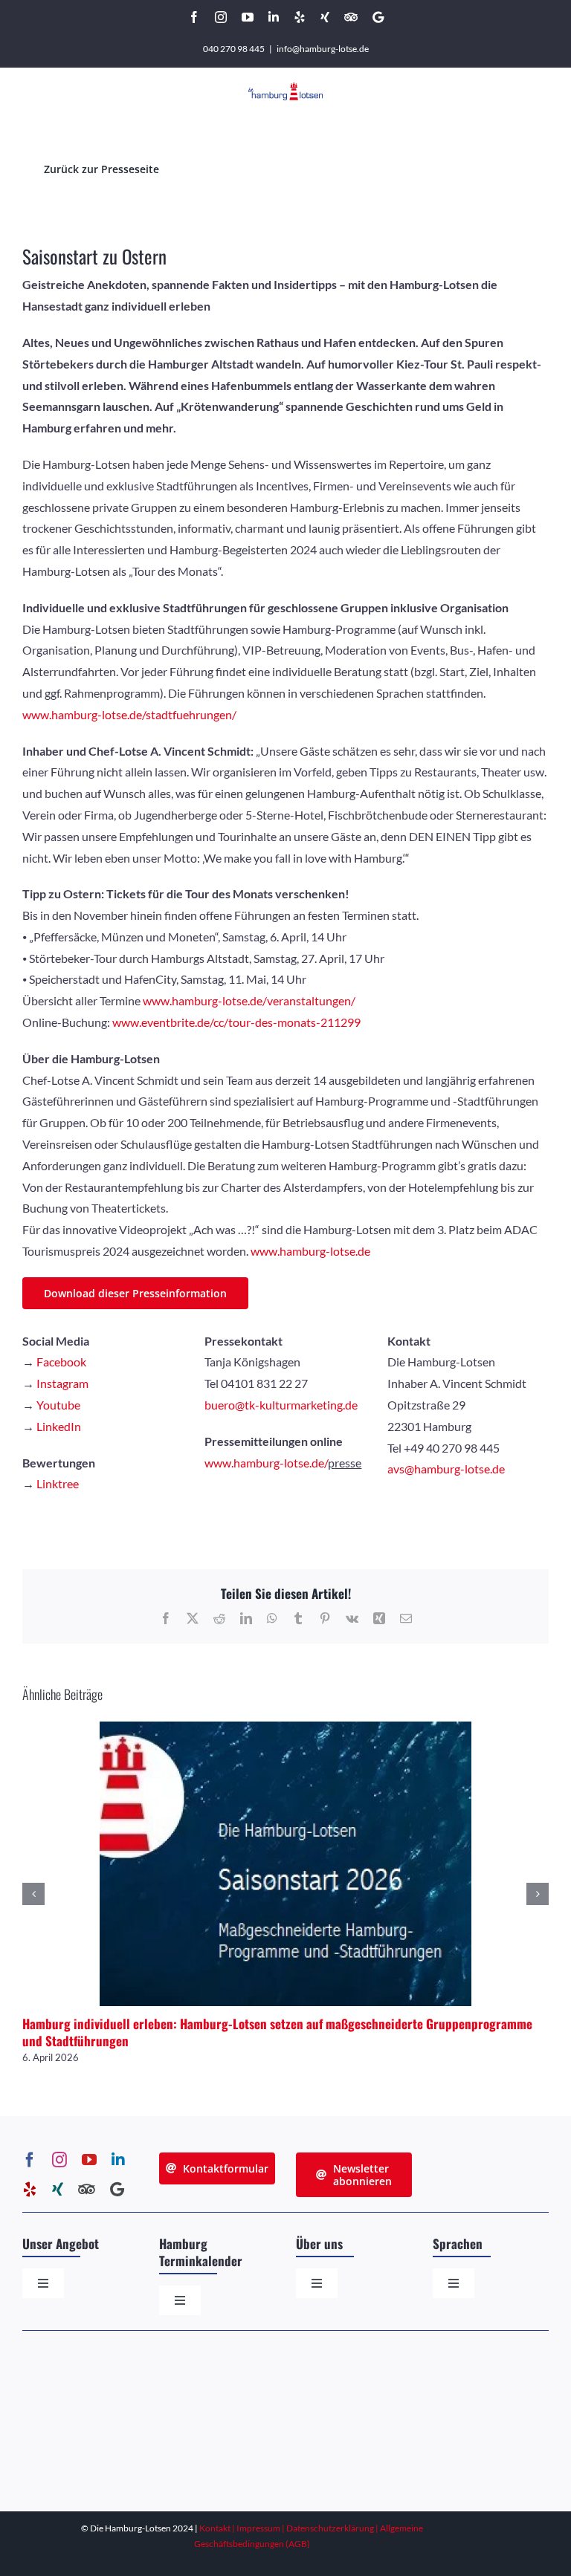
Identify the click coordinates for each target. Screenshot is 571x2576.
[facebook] (30, 2160)
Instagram (62, 1383)
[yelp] (30, 2190)
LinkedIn (59, 1426)
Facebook (61, 1362)
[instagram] (59, 2160)
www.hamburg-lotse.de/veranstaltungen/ (249, 1000)
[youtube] (89, 2160)
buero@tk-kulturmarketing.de (281, 1405)
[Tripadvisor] (87, 2190)
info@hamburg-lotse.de (323, 49)
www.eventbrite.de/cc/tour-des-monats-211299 (236, 1022)
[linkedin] (118, 2160)
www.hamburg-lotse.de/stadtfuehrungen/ (129, 714)
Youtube (58, 1405)
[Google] (117, 2190)
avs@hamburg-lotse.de (446, 1469)
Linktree (58, 1483)
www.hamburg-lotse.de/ (266, 1463)
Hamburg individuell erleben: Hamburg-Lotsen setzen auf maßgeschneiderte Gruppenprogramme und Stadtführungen (277, 2032)
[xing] (58, 2190)
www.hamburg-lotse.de (310, 1251)
